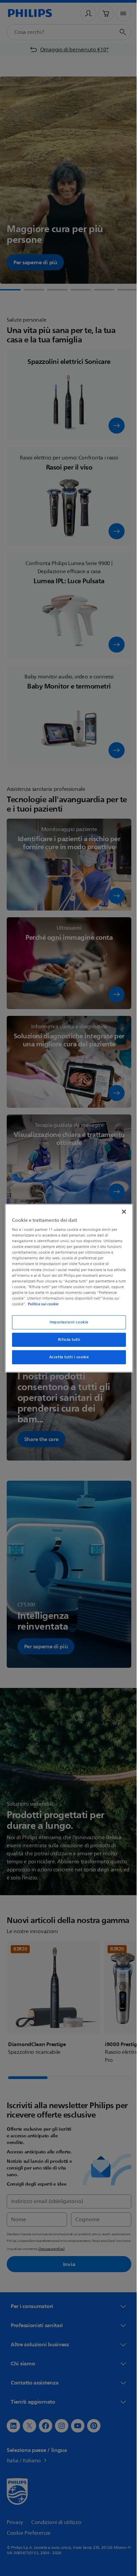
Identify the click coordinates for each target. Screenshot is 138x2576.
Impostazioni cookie (67, 1322)
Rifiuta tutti (66, 1340)
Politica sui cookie (87, 1304)
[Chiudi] (120, 1211)
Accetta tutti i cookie (66, 1357)
